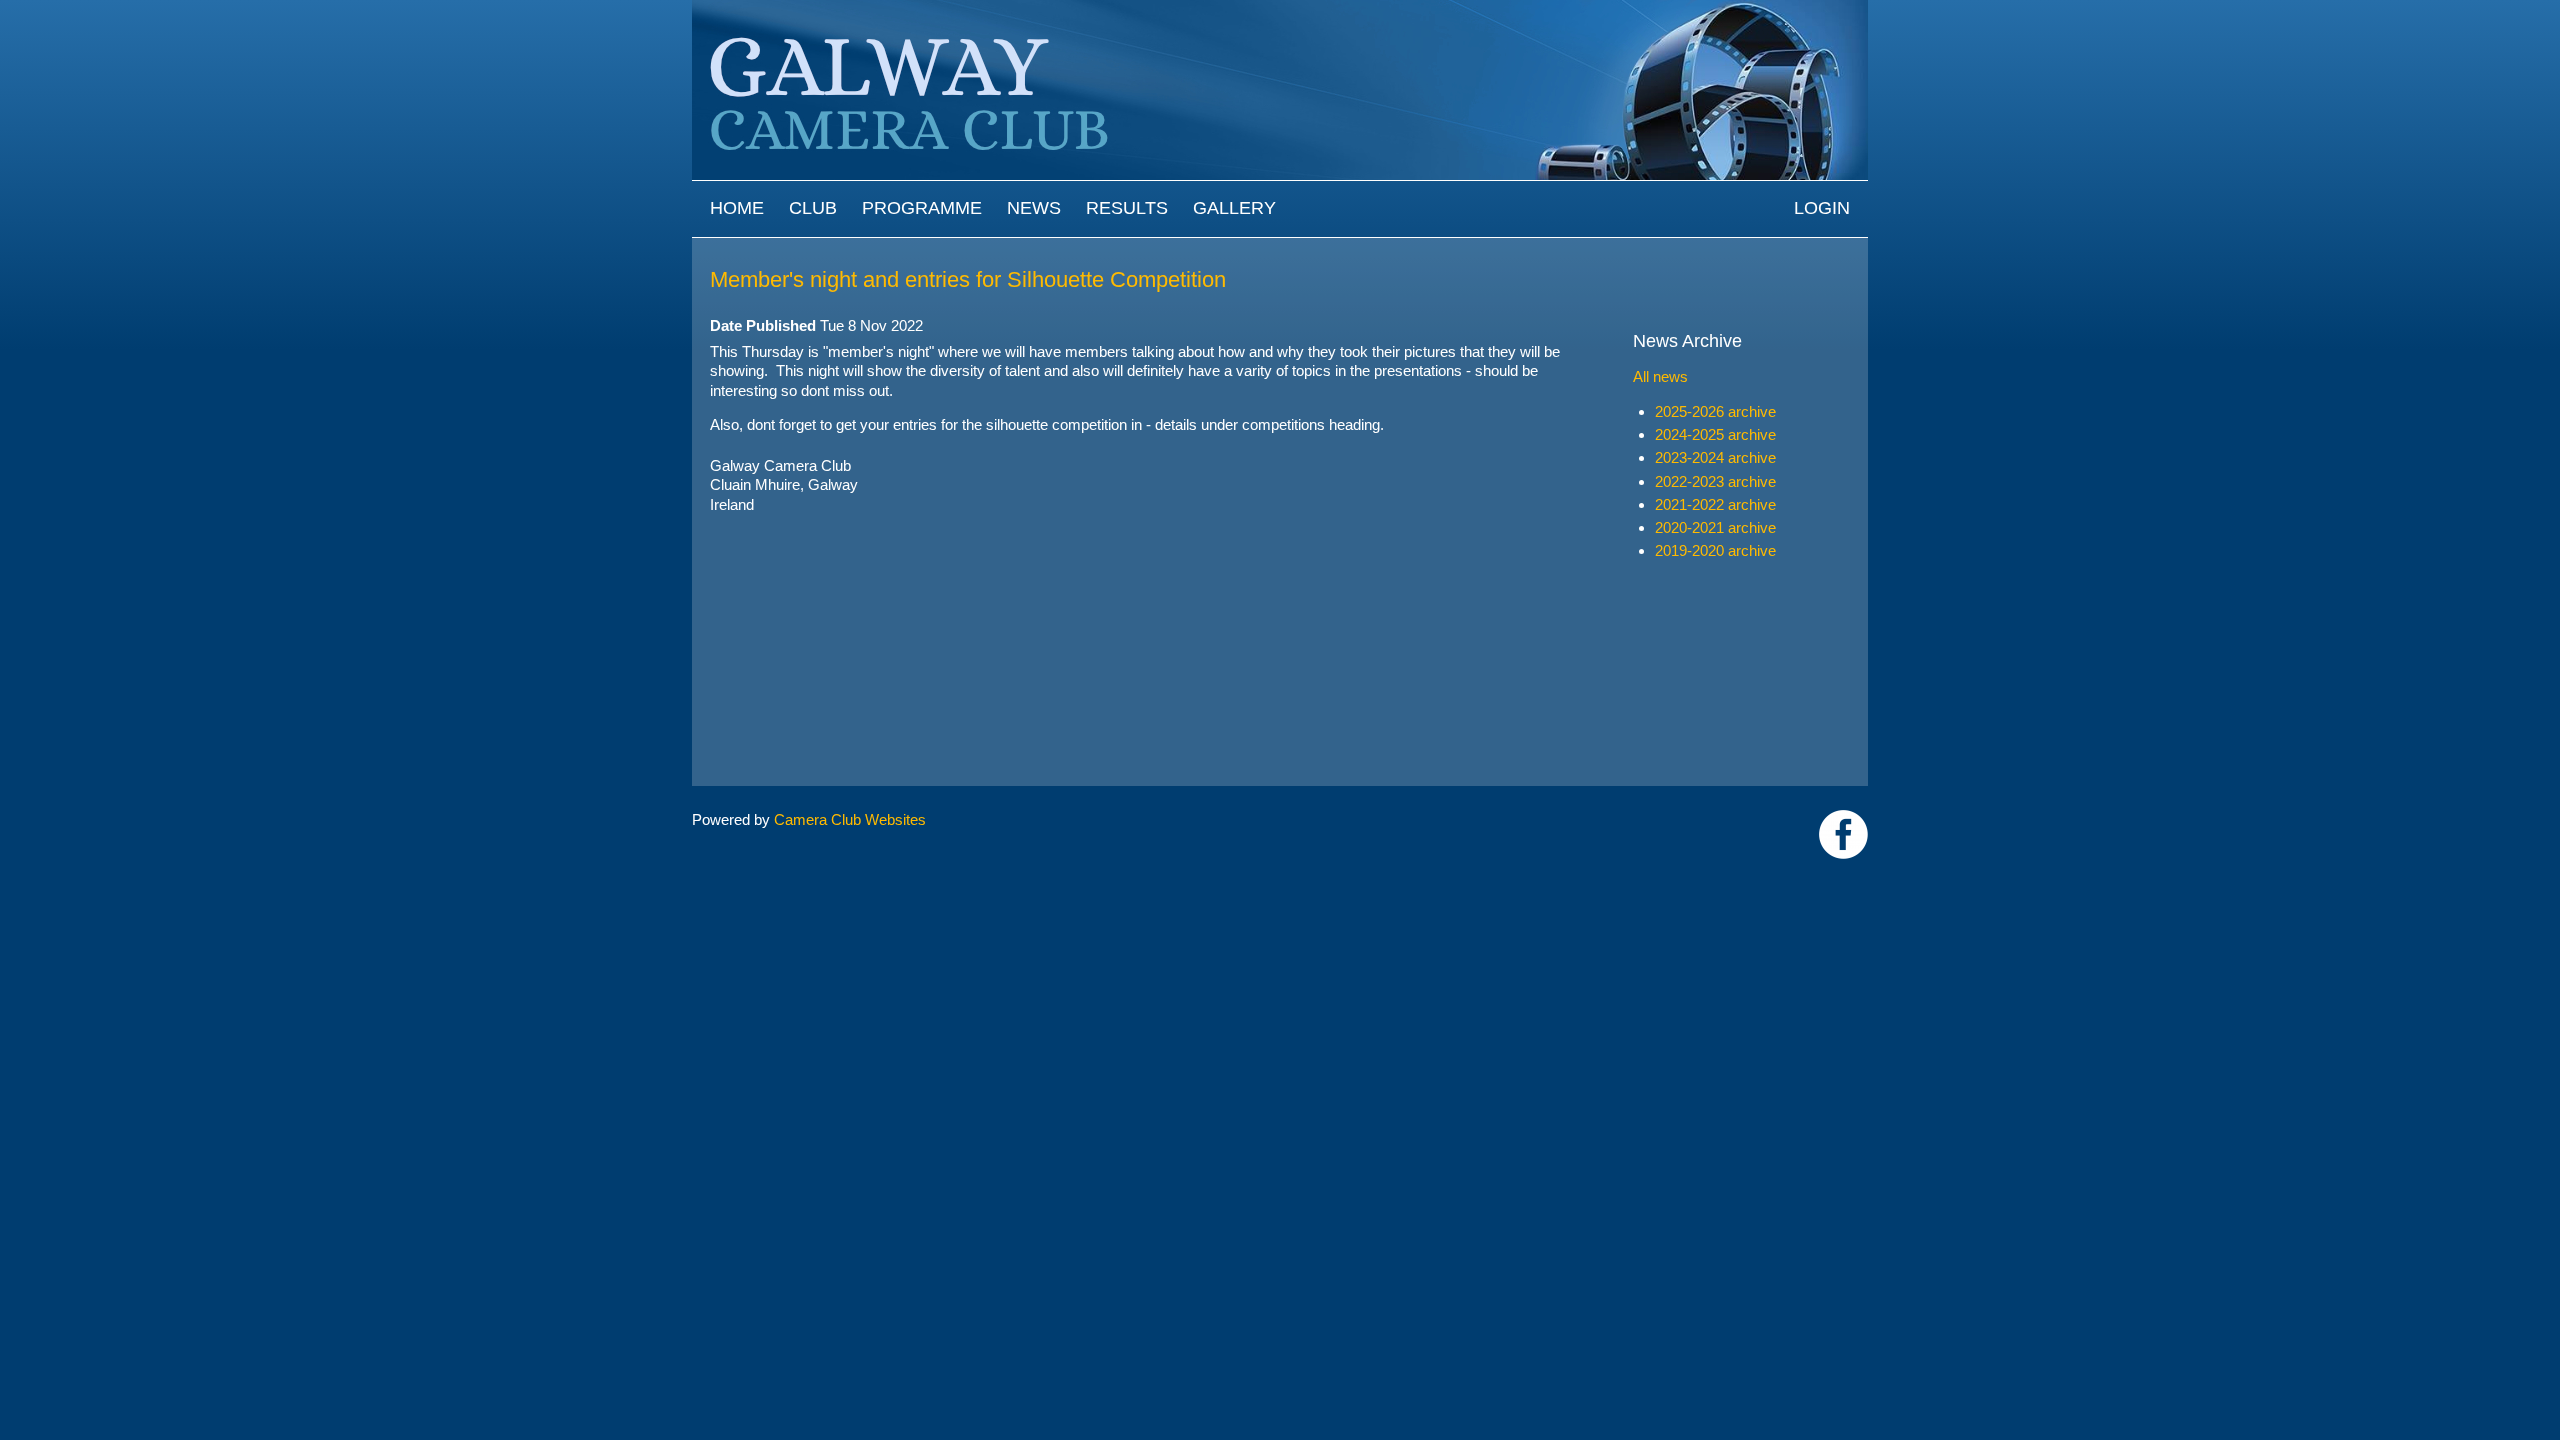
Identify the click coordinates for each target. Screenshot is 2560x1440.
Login (1822, 208)
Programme (922, 208)
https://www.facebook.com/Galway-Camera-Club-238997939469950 (1843, 834)
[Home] (1280, 9)
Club (813, 208)
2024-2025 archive (1715, 434)
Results (1127, 208)
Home (737, 208)
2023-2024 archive (1715, 457)
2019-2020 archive (1715, 550)
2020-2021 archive (1715, 527)
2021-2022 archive (1715, 504)
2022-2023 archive (1715, 481)
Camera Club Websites (850, 819)
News (1034, 208)
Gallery (1234, 208)
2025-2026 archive (1715, 411)
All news (1660, 376)
